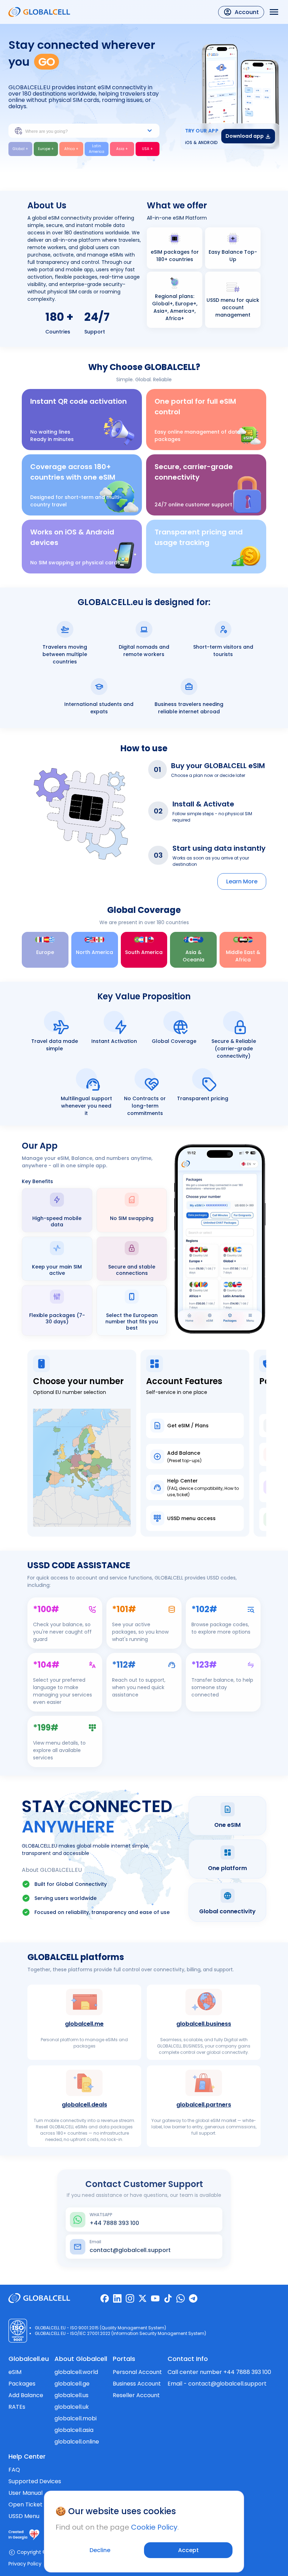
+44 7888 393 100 (247, 2372)
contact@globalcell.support (227, 2384)
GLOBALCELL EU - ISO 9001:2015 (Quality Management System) (100, 2328)
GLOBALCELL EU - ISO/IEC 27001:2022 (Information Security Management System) (120, 2333)
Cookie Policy (154, 2527)
